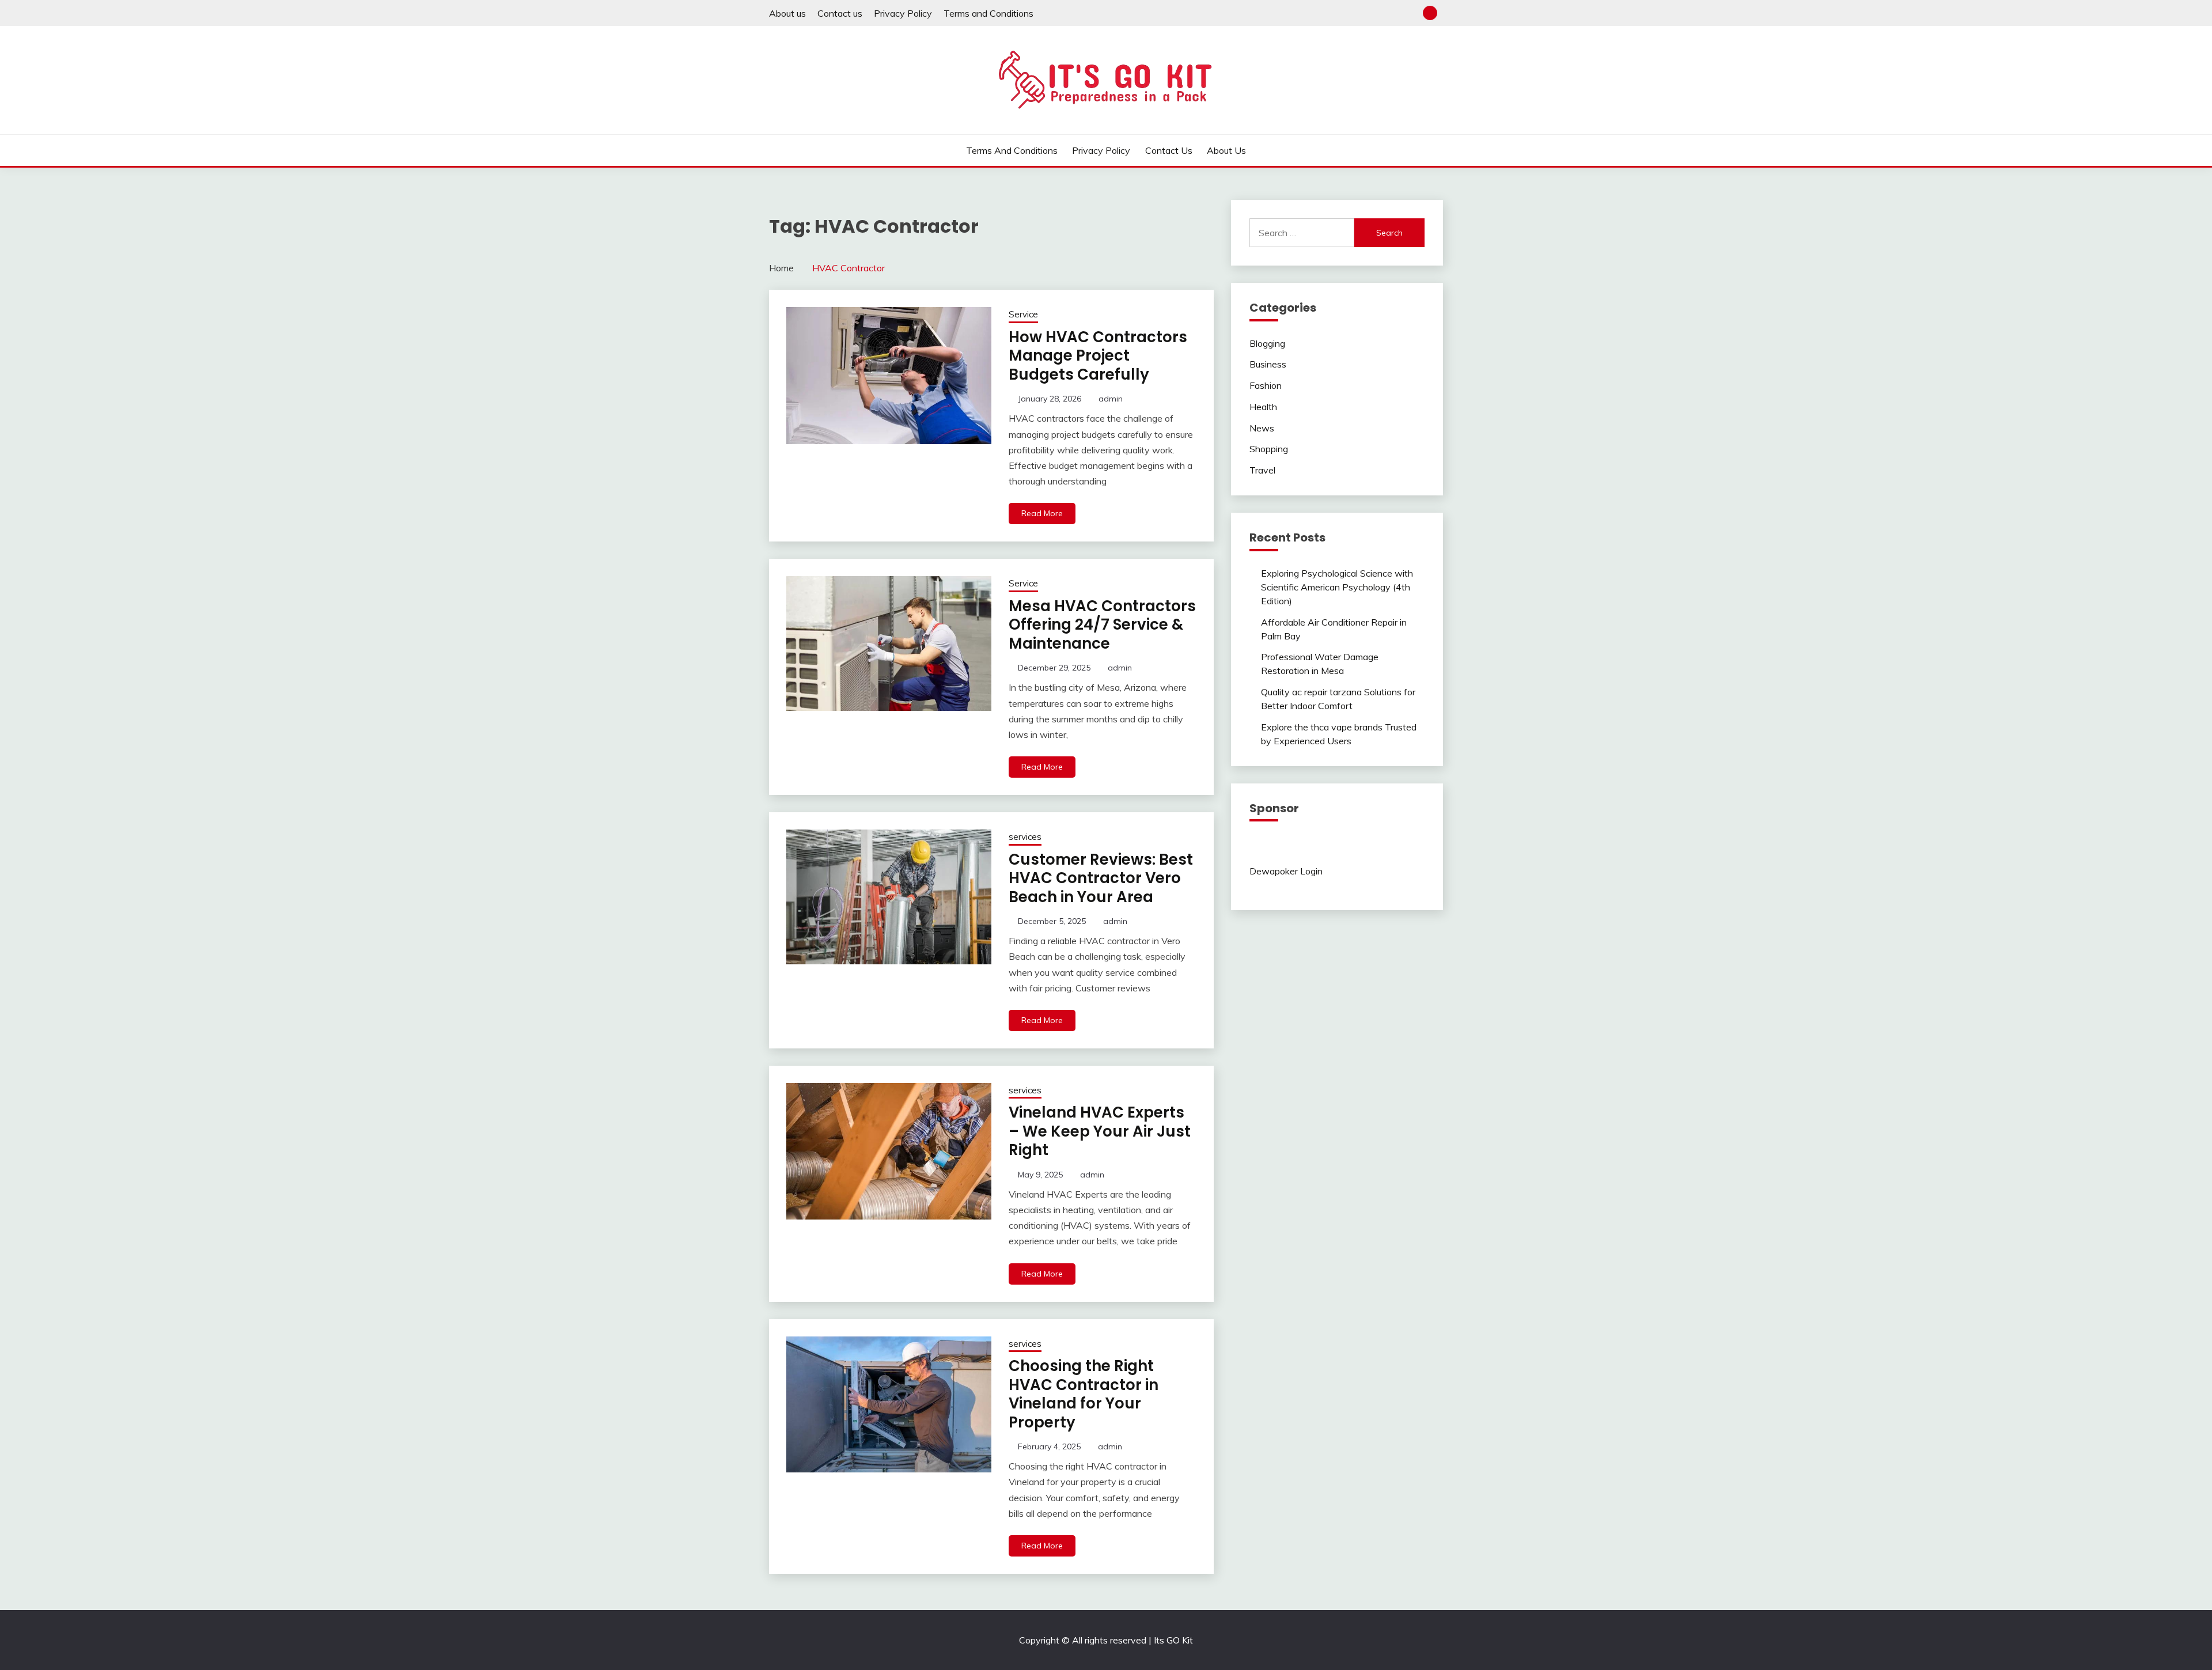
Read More (1042, 513)
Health (1263, 407)
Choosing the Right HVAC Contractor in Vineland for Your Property (1084, 1394)
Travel (1262, 470)
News (1262, 428)
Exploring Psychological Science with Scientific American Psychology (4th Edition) (1337, 587)
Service (1023, 314)
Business (1268, 364)
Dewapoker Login (1286, 871)
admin (1111, 399)
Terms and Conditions (988, 13)
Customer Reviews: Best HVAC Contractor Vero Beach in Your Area (1101, 878)
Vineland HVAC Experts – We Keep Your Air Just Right (1100, 1131)
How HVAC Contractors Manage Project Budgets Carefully (1098, 356)
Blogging (1267, 343)
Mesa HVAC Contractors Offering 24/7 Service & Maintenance (1102, 625)
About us (787, 13)
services (1025, 837)
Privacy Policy (903, 13)
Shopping (1269, 449)
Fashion (1266, 385)
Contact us (840, 13)
